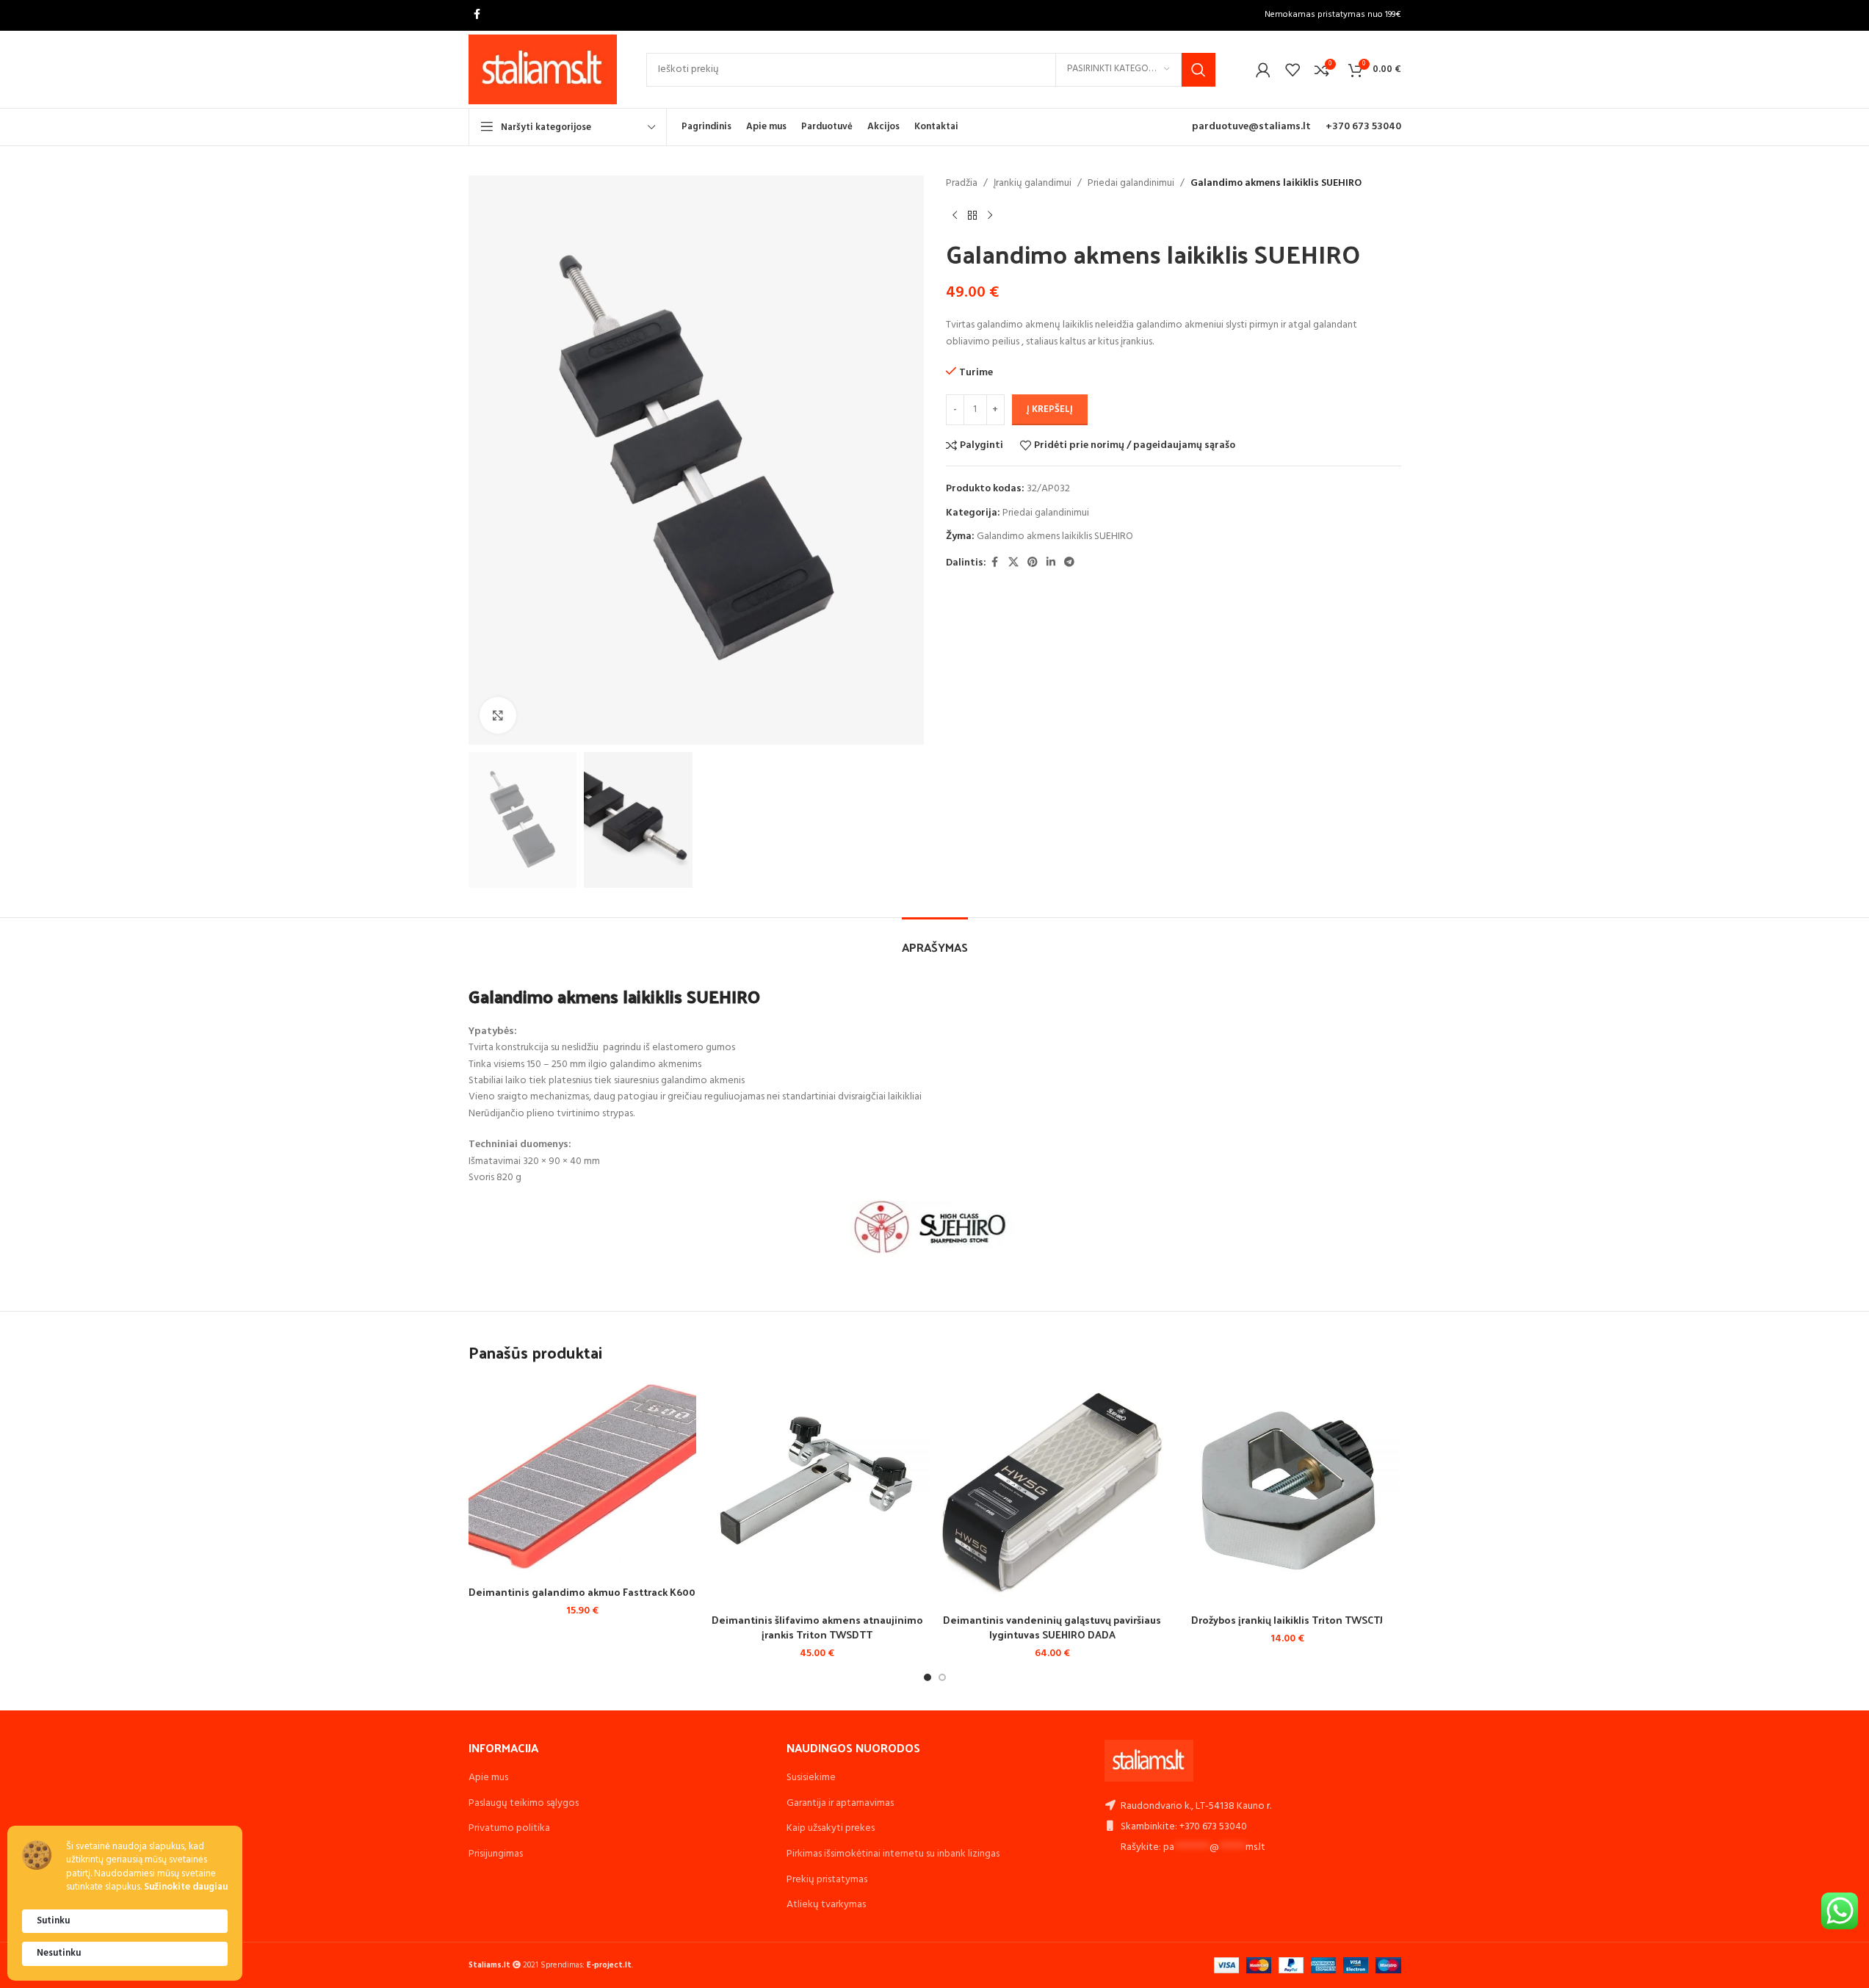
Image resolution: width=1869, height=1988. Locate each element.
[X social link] (1013, 563)
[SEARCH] (1199, 70)
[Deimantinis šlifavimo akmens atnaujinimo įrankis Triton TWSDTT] (817, 1492)
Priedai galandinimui (1131, 184)
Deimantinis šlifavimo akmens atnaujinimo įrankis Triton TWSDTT (817, 1627)
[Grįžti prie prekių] (972, 215)
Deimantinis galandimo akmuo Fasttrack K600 (582, 1592)
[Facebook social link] (477, 15)
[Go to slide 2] (942, 1677)
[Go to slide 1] (928, 1677)
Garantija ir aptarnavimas (840, 1803)
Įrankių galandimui (1033, 184)
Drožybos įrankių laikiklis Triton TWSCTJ (1287, 1620)
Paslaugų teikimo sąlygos (524, 1803)
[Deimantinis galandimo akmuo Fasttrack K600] (582, 1478)
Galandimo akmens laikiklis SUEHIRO (1055, 536)
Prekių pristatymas (827, 1880)
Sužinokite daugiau (186, 1888)
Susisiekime (811, 1778)
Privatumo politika (509, 1828)
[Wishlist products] (1293, 70)
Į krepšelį (1050, 409)
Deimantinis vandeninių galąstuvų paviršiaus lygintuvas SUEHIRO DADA (1052, 1627)
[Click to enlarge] (498, 715)
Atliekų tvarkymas (826, 1905)
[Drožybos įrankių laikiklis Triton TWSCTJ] (1287, 1492)
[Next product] (990, 215)
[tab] (935, 940)
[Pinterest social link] (1033, 563)
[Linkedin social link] (1051, 563)
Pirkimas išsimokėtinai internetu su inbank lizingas (893, 1854)
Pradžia (962, 184)
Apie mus (488, 1778)
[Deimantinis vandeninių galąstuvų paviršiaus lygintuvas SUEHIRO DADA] (1052, 1492)
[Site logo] (543, 69)
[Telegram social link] (1069, 563)
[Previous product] (955, 215)
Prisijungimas (496, 1854)
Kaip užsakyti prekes (831, 1828)
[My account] (1263, 70)
